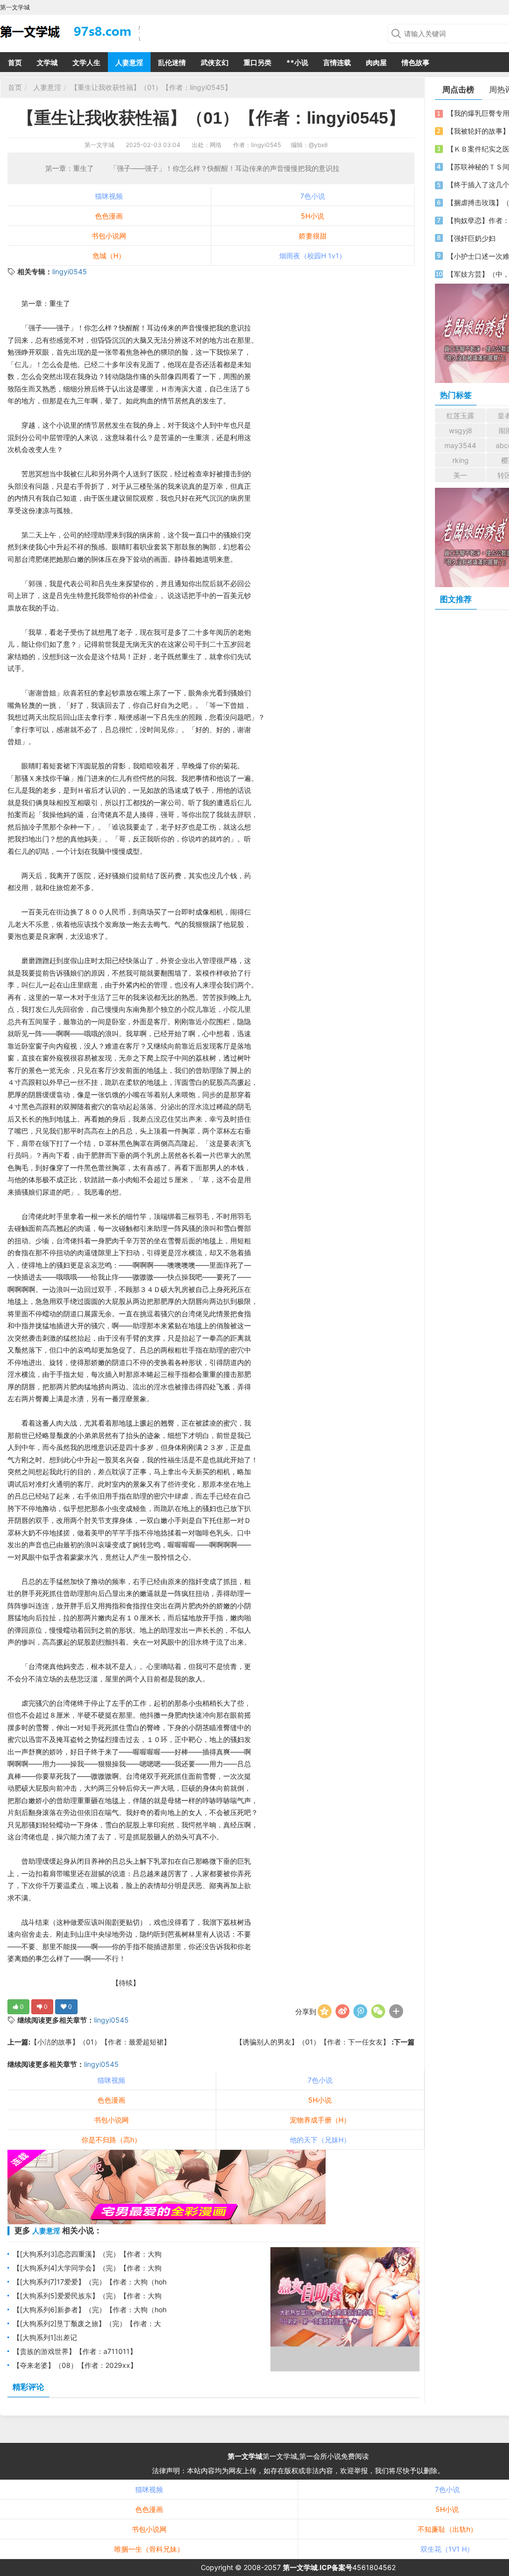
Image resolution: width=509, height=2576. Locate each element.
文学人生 (86, 62)
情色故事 (416, 62)
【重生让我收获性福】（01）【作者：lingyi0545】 (151, 87)
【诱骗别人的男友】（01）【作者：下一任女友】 (314, 2042)
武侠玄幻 (215, 62)
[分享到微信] (378, 2011)
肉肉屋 (376, 62)
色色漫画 (109, 216)
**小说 (297, 62)
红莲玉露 (460, 416)
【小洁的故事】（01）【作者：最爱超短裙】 (100, 2042)
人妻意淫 (129, 62)
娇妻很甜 (313, 236)
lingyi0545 (70, 271)
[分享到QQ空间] (325, 2011)
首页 (15, 62)
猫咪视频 (109, 196)
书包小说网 (109, 236)
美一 (460, 475)
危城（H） (109, 256)
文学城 (47, 62)
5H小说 (312, 216)
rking (461, 460)
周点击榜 (458, 89)
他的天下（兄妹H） (320, 2140)
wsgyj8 (461, 430)
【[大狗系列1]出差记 (45, 2337)
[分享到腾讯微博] (360, 2011)
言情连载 (337, 62)
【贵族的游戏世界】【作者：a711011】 (75, 2351)
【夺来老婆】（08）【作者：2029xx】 (75, 2365)
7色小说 (313, 196)
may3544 (460, 445)
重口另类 (257, 62)
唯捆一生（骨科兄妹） (149, 2549)
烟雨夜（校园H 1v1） (313, 256)
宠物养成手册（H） (320, 2120)
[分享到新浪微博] (342, 2011)
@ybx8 (318, 145)
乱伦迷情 (172, 62)
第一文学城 (99, 145)
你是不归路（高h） (111, 2140)
